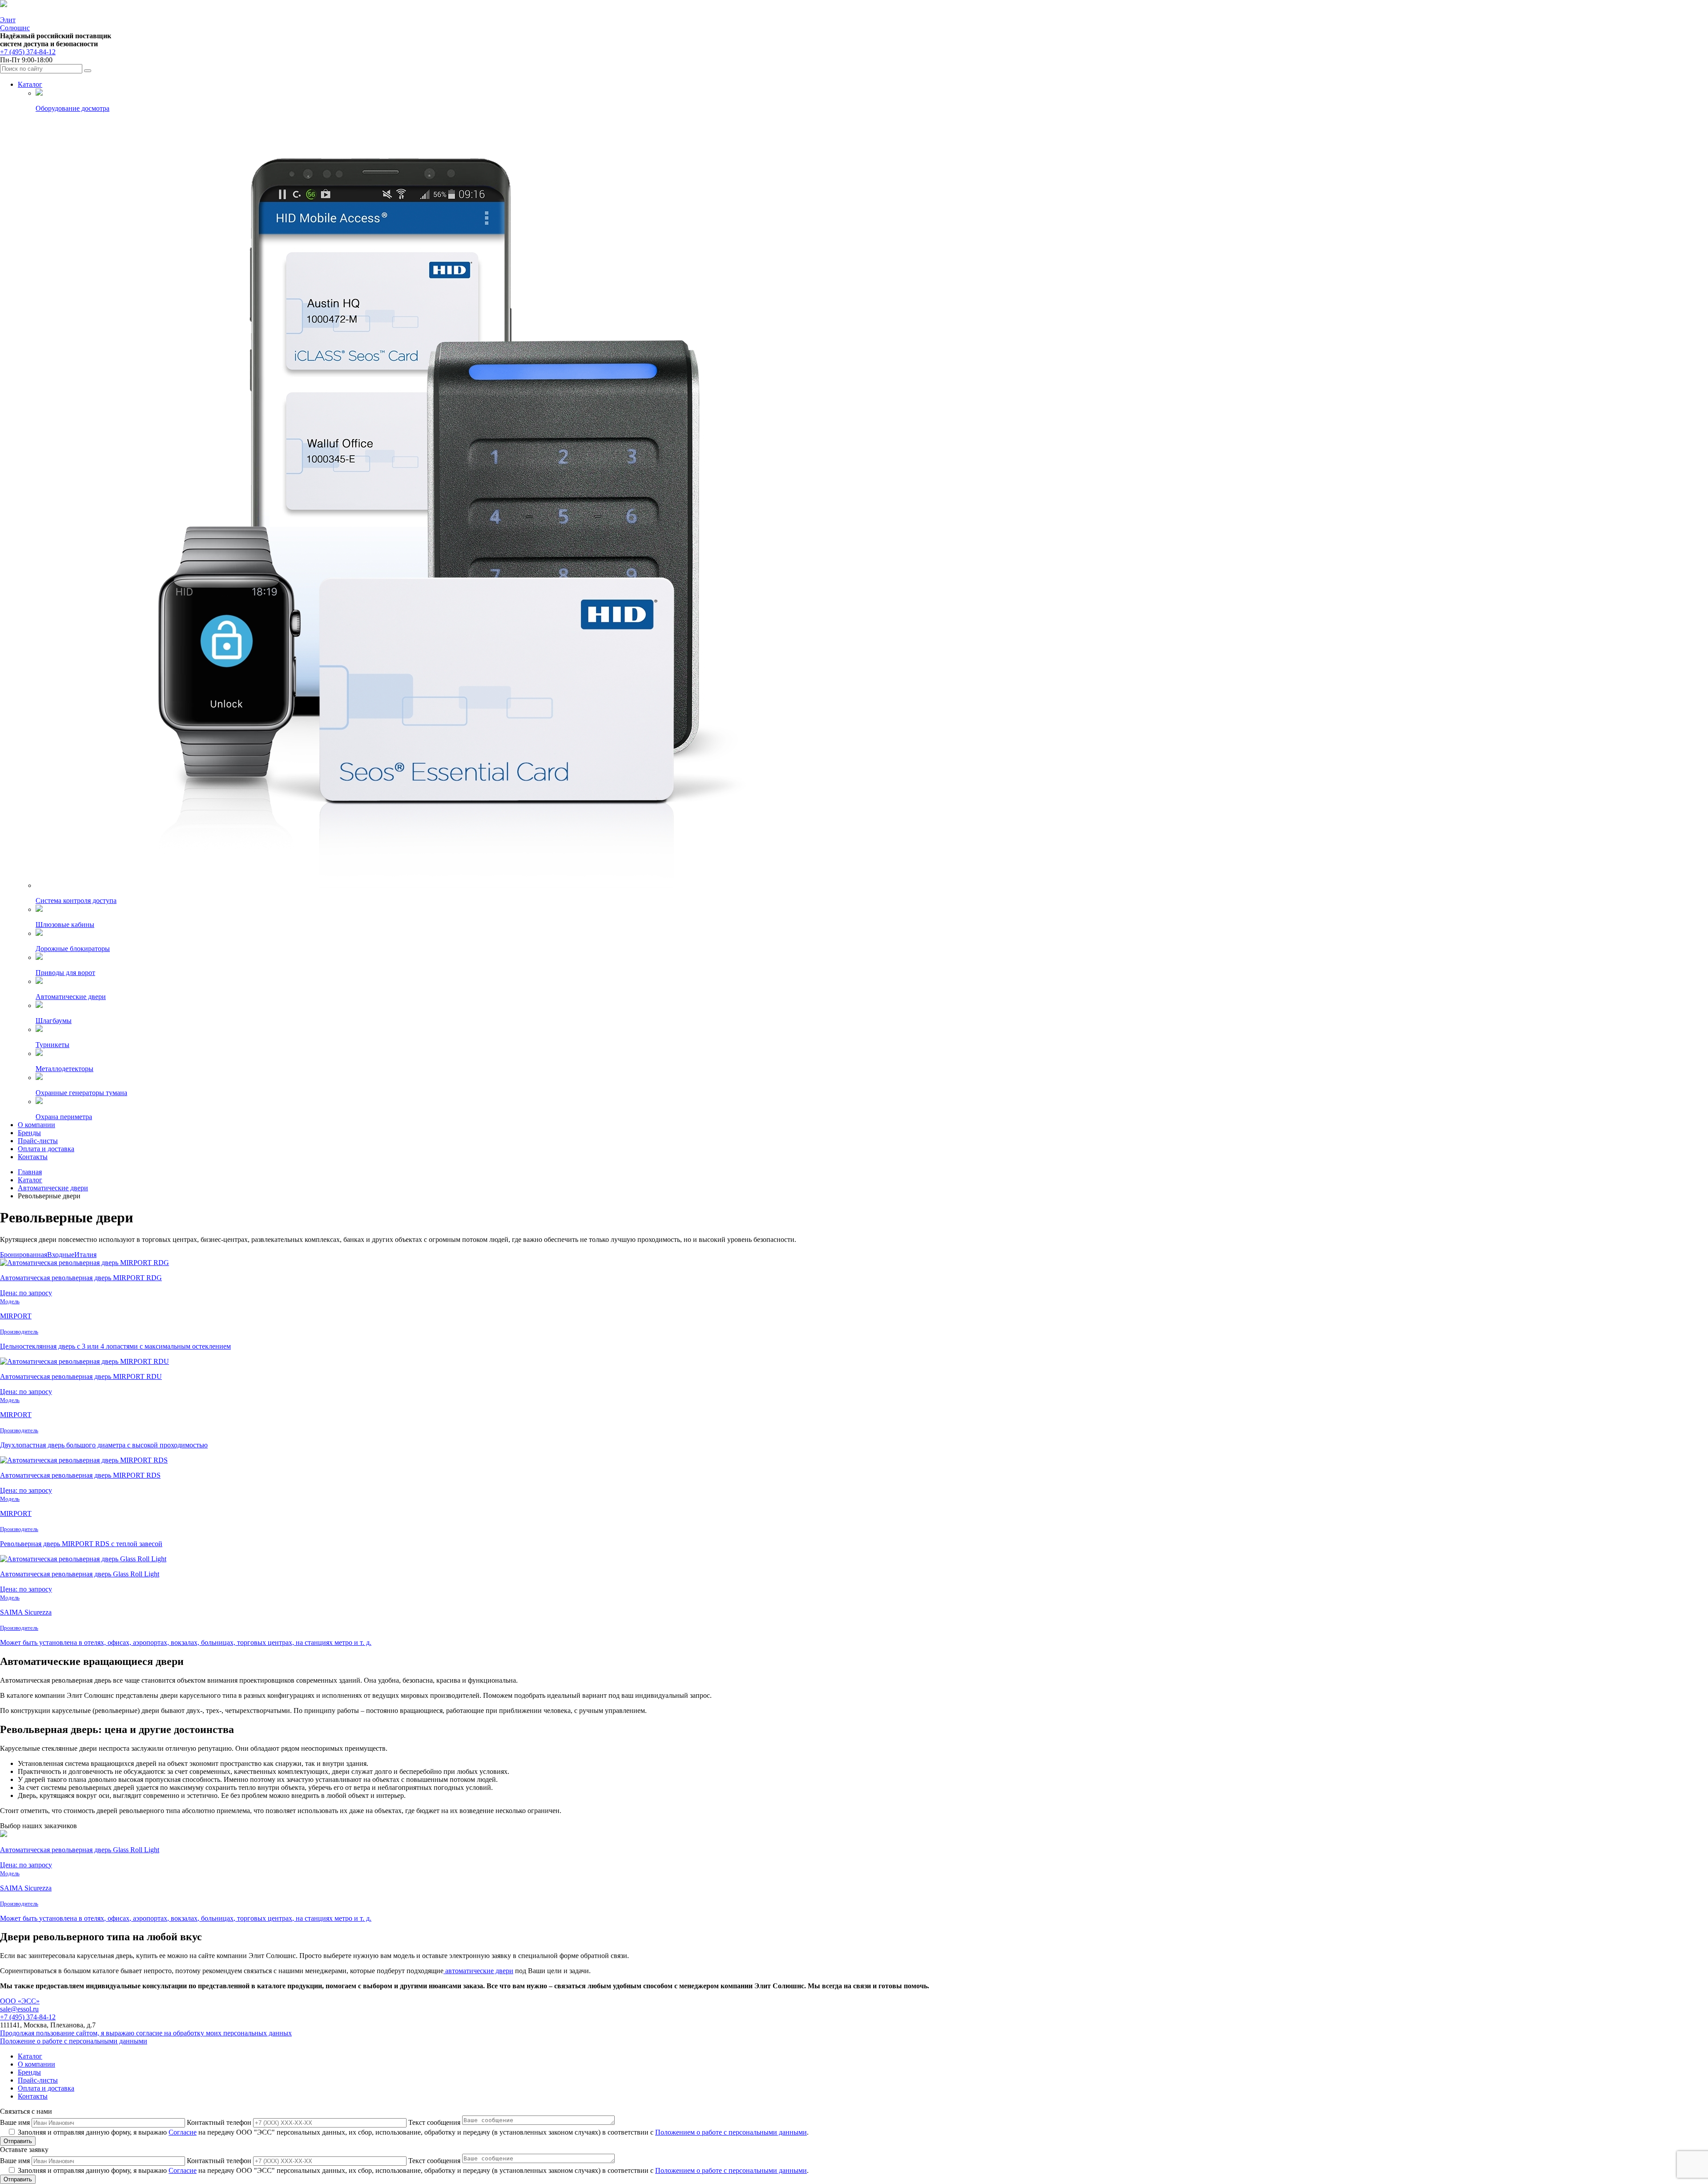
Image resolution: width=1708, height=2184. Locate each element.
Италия (85, 1255)
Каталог (30, 84)
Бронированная (24, 1255)
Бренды (29, 1133)
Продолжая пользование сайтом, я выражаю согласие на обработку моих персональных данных (146, 2033)
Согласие (183, 2132)
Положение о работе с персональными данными (74, 2041)
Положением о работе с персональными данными (731, 2132)
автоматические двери (478, 1971)
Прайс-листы (38, 1141)
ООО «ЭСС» (20, 2001)
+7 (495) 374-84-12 (28, 52)
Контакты (33, 1157)
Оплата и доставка (46, 1149)
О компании (36, 1125)
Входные (61, 1255)
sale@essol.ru (19, 2009)
